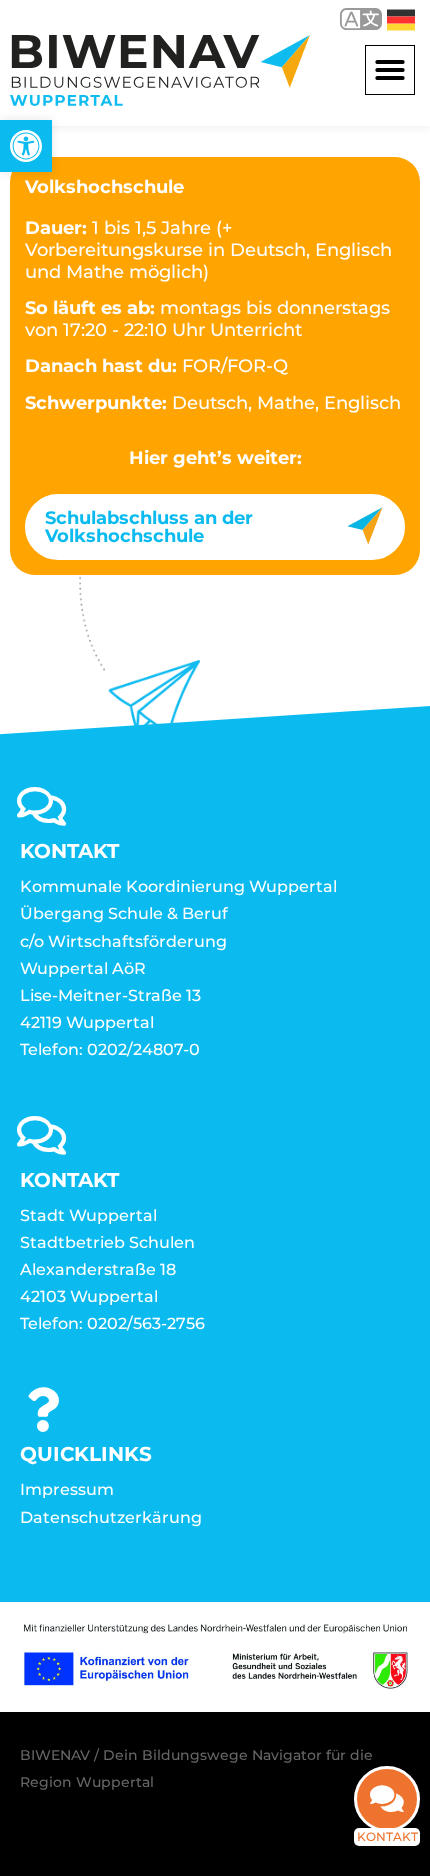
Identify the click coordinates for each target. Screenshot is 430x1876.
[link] (26, 146)
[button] (390, 70)
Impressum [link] (67, 1489)
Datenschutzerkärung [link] (111, 1517)
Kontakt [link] (387, 1836)
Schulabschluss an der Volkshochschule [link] (149, 527)
